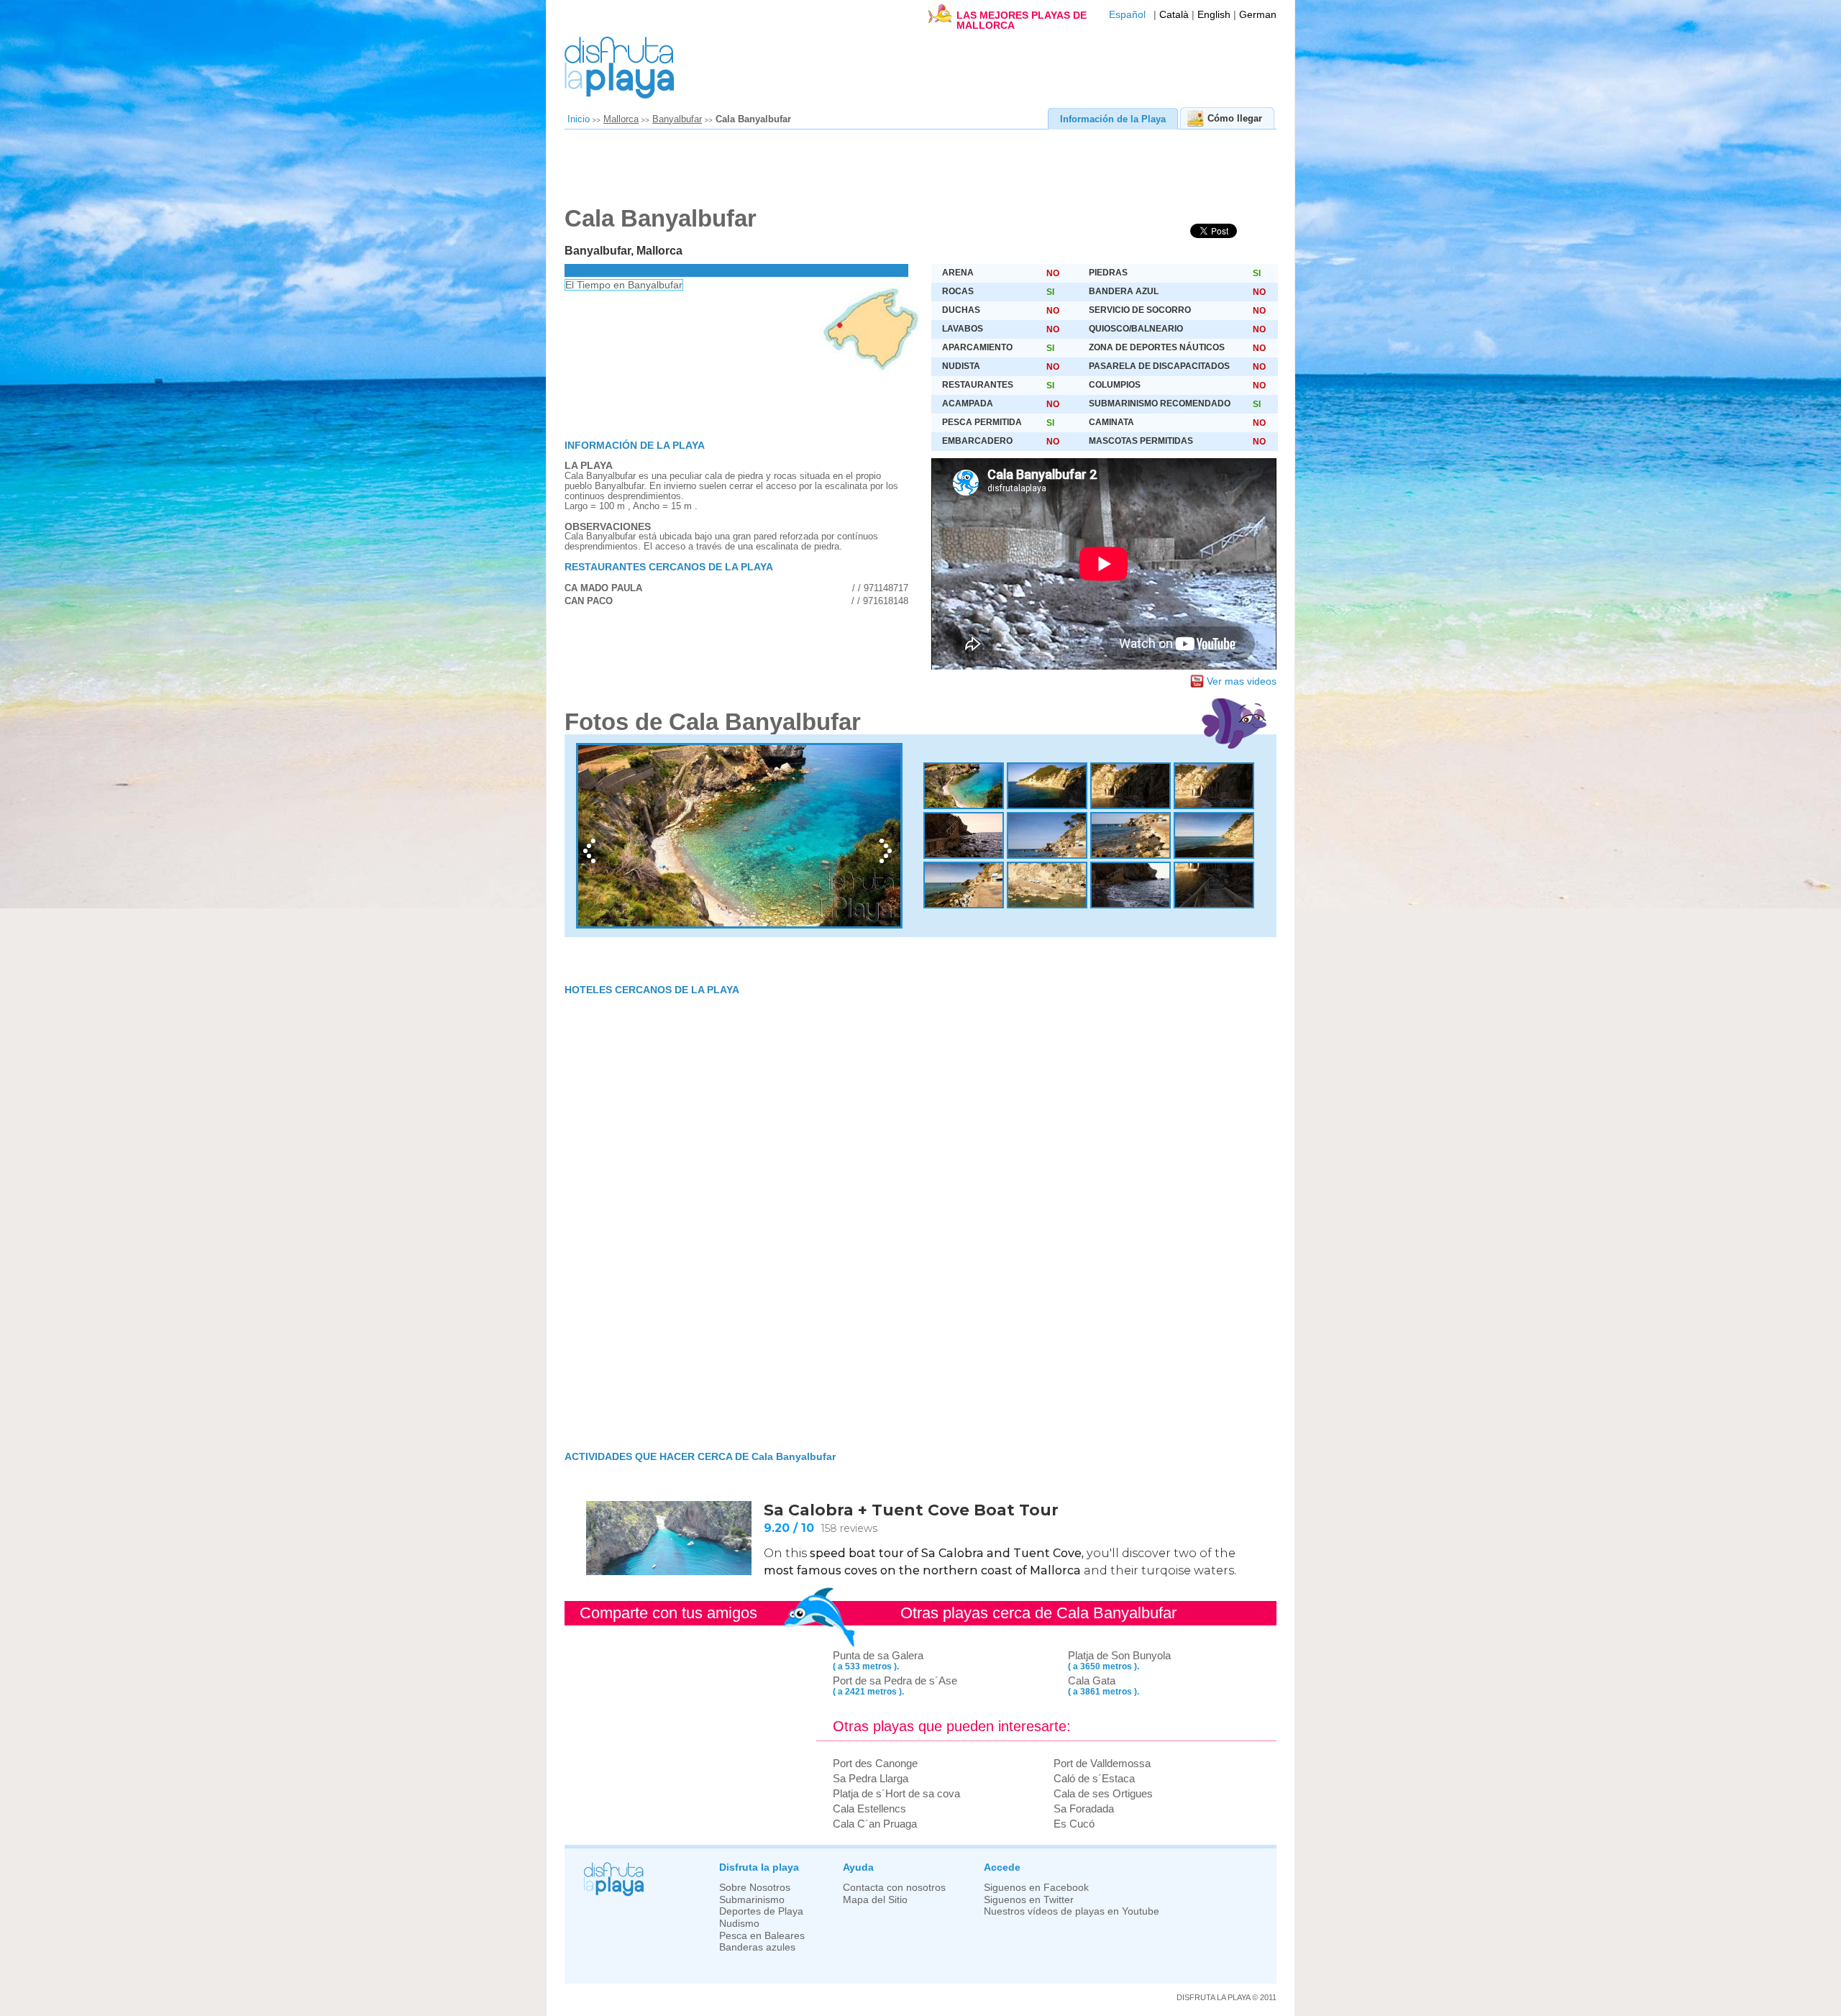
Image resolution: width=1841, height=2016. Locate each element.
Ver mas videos (1242, 681)
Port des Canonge (875, 1763)
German (1258, 15)
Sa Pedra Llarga (871, 1778)
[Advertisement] (913, 173)
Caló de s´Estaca (1094, 1778)
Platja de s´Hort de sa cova (896, 1793)
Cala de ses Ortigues (1103, 1793)
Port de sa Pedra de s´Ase (895, 1680)
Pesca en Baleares (762, 1936)
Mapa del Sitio (875, 1900)
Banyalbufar (677, 119)
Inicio (579, 119)
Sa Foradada (1084, 1809)
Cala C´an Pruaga (875, 1824)
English (1214, 15)
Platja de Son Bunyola (1119, 1655)
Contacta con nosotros (894, 1888)
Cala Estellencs (869, 1809)
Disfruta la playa (759, 1867)
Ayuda (858, 1867)
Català (1174, 15)
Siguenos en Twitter (1029, 1900)
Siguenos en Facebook (1036, 1888)
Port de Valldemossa (1102, 1763)
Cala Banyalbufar (753, 119)
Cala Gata (1092, 1680)
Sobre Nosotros (755, 1888)
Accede (1002, 1867)
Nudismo (739, 1924)
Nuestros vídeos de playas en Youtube (1072, 1911)
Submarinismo (752, 1900)
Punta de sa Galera (878, 1655)
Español (1127, 15)
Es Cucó (1074, 1824)
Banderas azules (757, 1947)
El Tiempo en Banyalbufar (624, 285)
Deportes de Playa (761, 1911)
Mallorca (621, 119)
